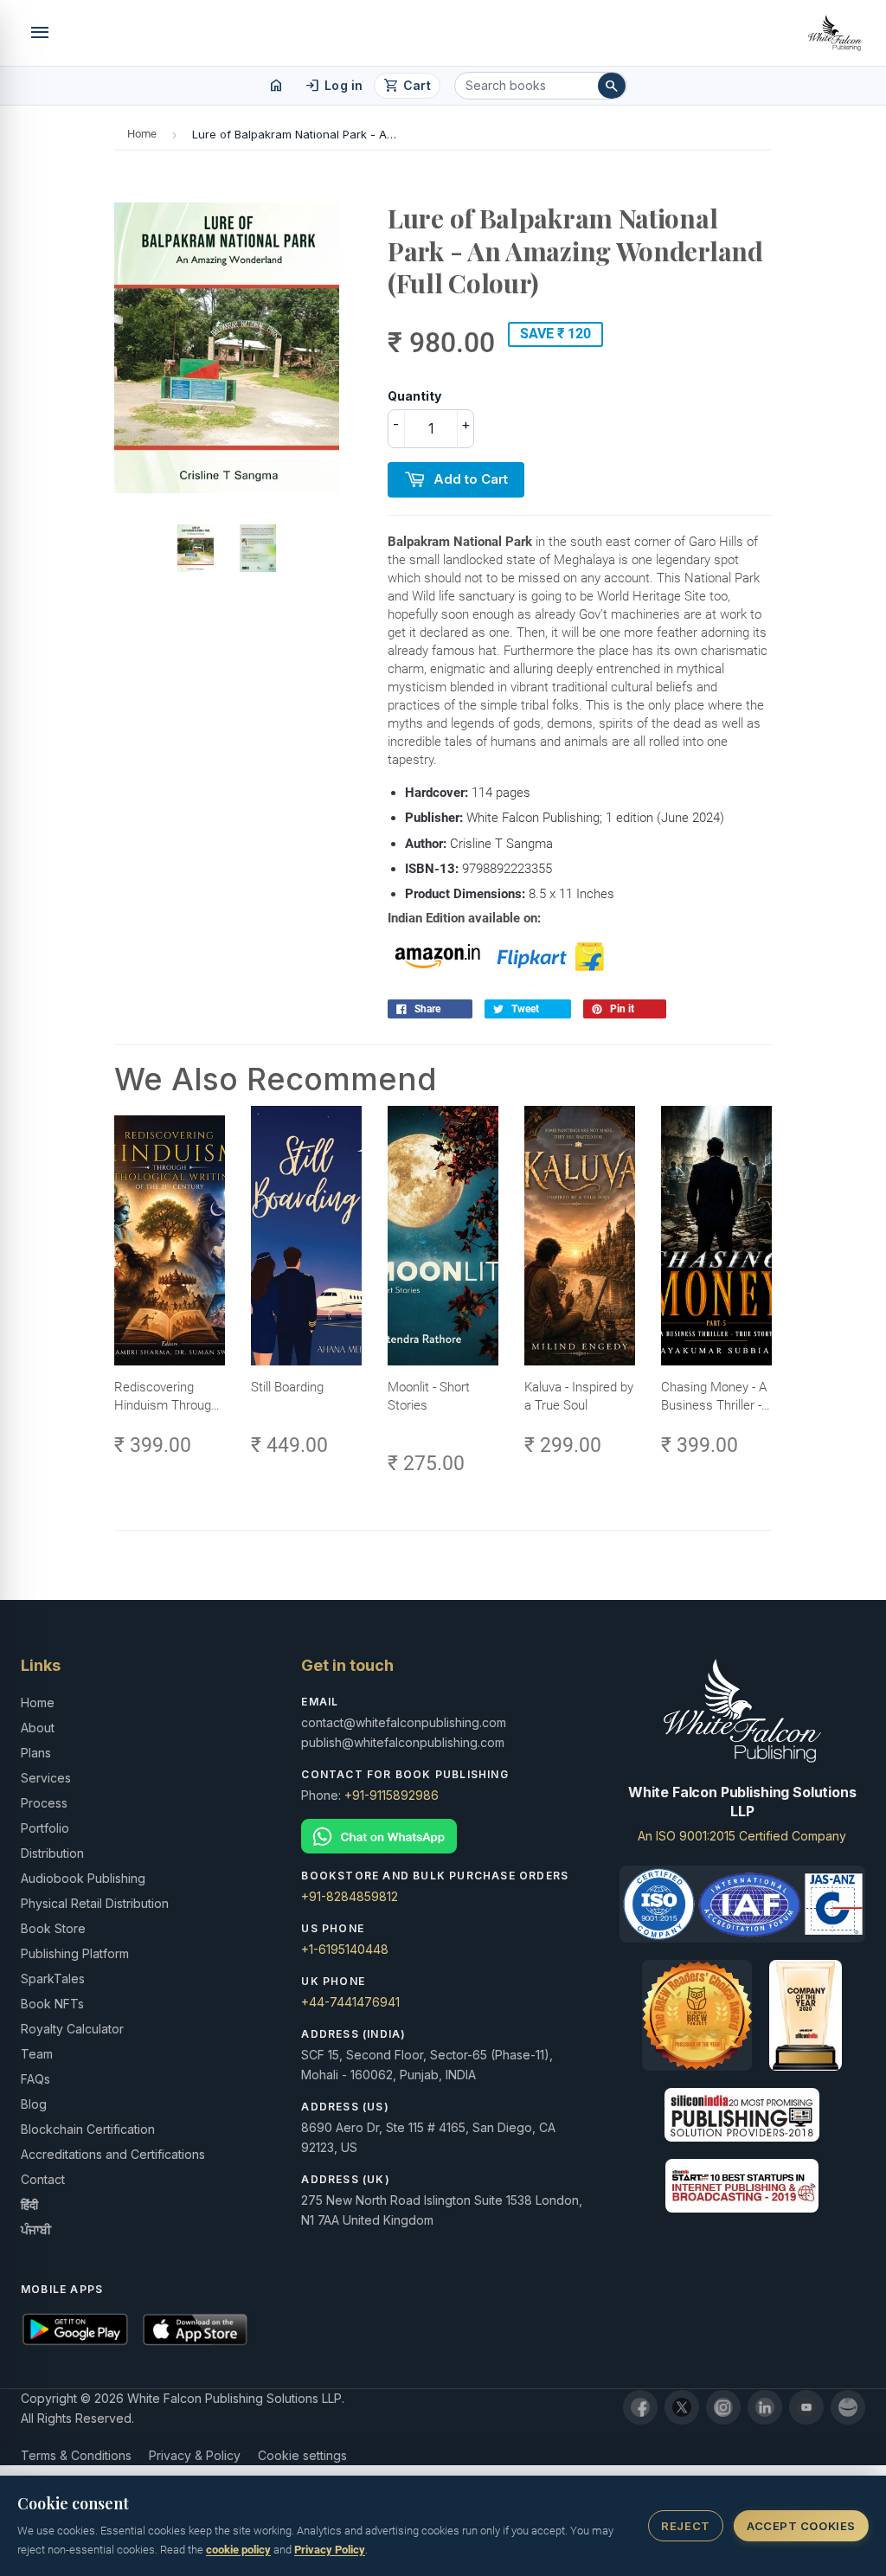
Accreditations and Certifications (113, 2154)
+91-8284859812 (350, 1896)
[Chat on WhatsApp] (443, 1837)
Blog (34, 2104)
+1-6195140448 (345, 1949)
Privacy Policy (330, 2550)
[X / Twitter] (682, 2407)
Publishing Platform (75, 1953)
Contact (43, 2179)
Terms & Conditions (76, 2455)
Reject (685, 2526)
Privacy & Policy (195, 2455)
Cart (407, 86)
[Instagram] (723, 2407)
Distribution (52, 1853)
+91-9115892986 (392, 1795)
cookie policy (238, 2550)
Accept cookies (801, 2526)
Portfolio (45, 1828)
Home (142, 134)
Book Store (53, 1928)
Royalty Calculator (72, 2029)
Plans (36, 1753)
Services (46, 1778)
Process (44, 1803)
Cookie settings (302, 2455)
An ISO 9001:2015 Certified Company (742, 1836)
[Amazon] (848, 2407)
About (38, 1728)
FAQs (35, 2079)
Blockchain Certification (88, 2129)
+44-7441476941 (350, 2002)
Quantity (414, 396)
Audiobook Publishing (83, 1878)
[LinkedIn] (765, 2407)
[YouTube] (806, 2407)
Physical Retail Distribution (95, 1903)
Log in (334, 86)
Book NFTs (52, 2004)
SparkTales (53, 1979)
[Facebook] (640, 2407)
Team (37, 2054)
